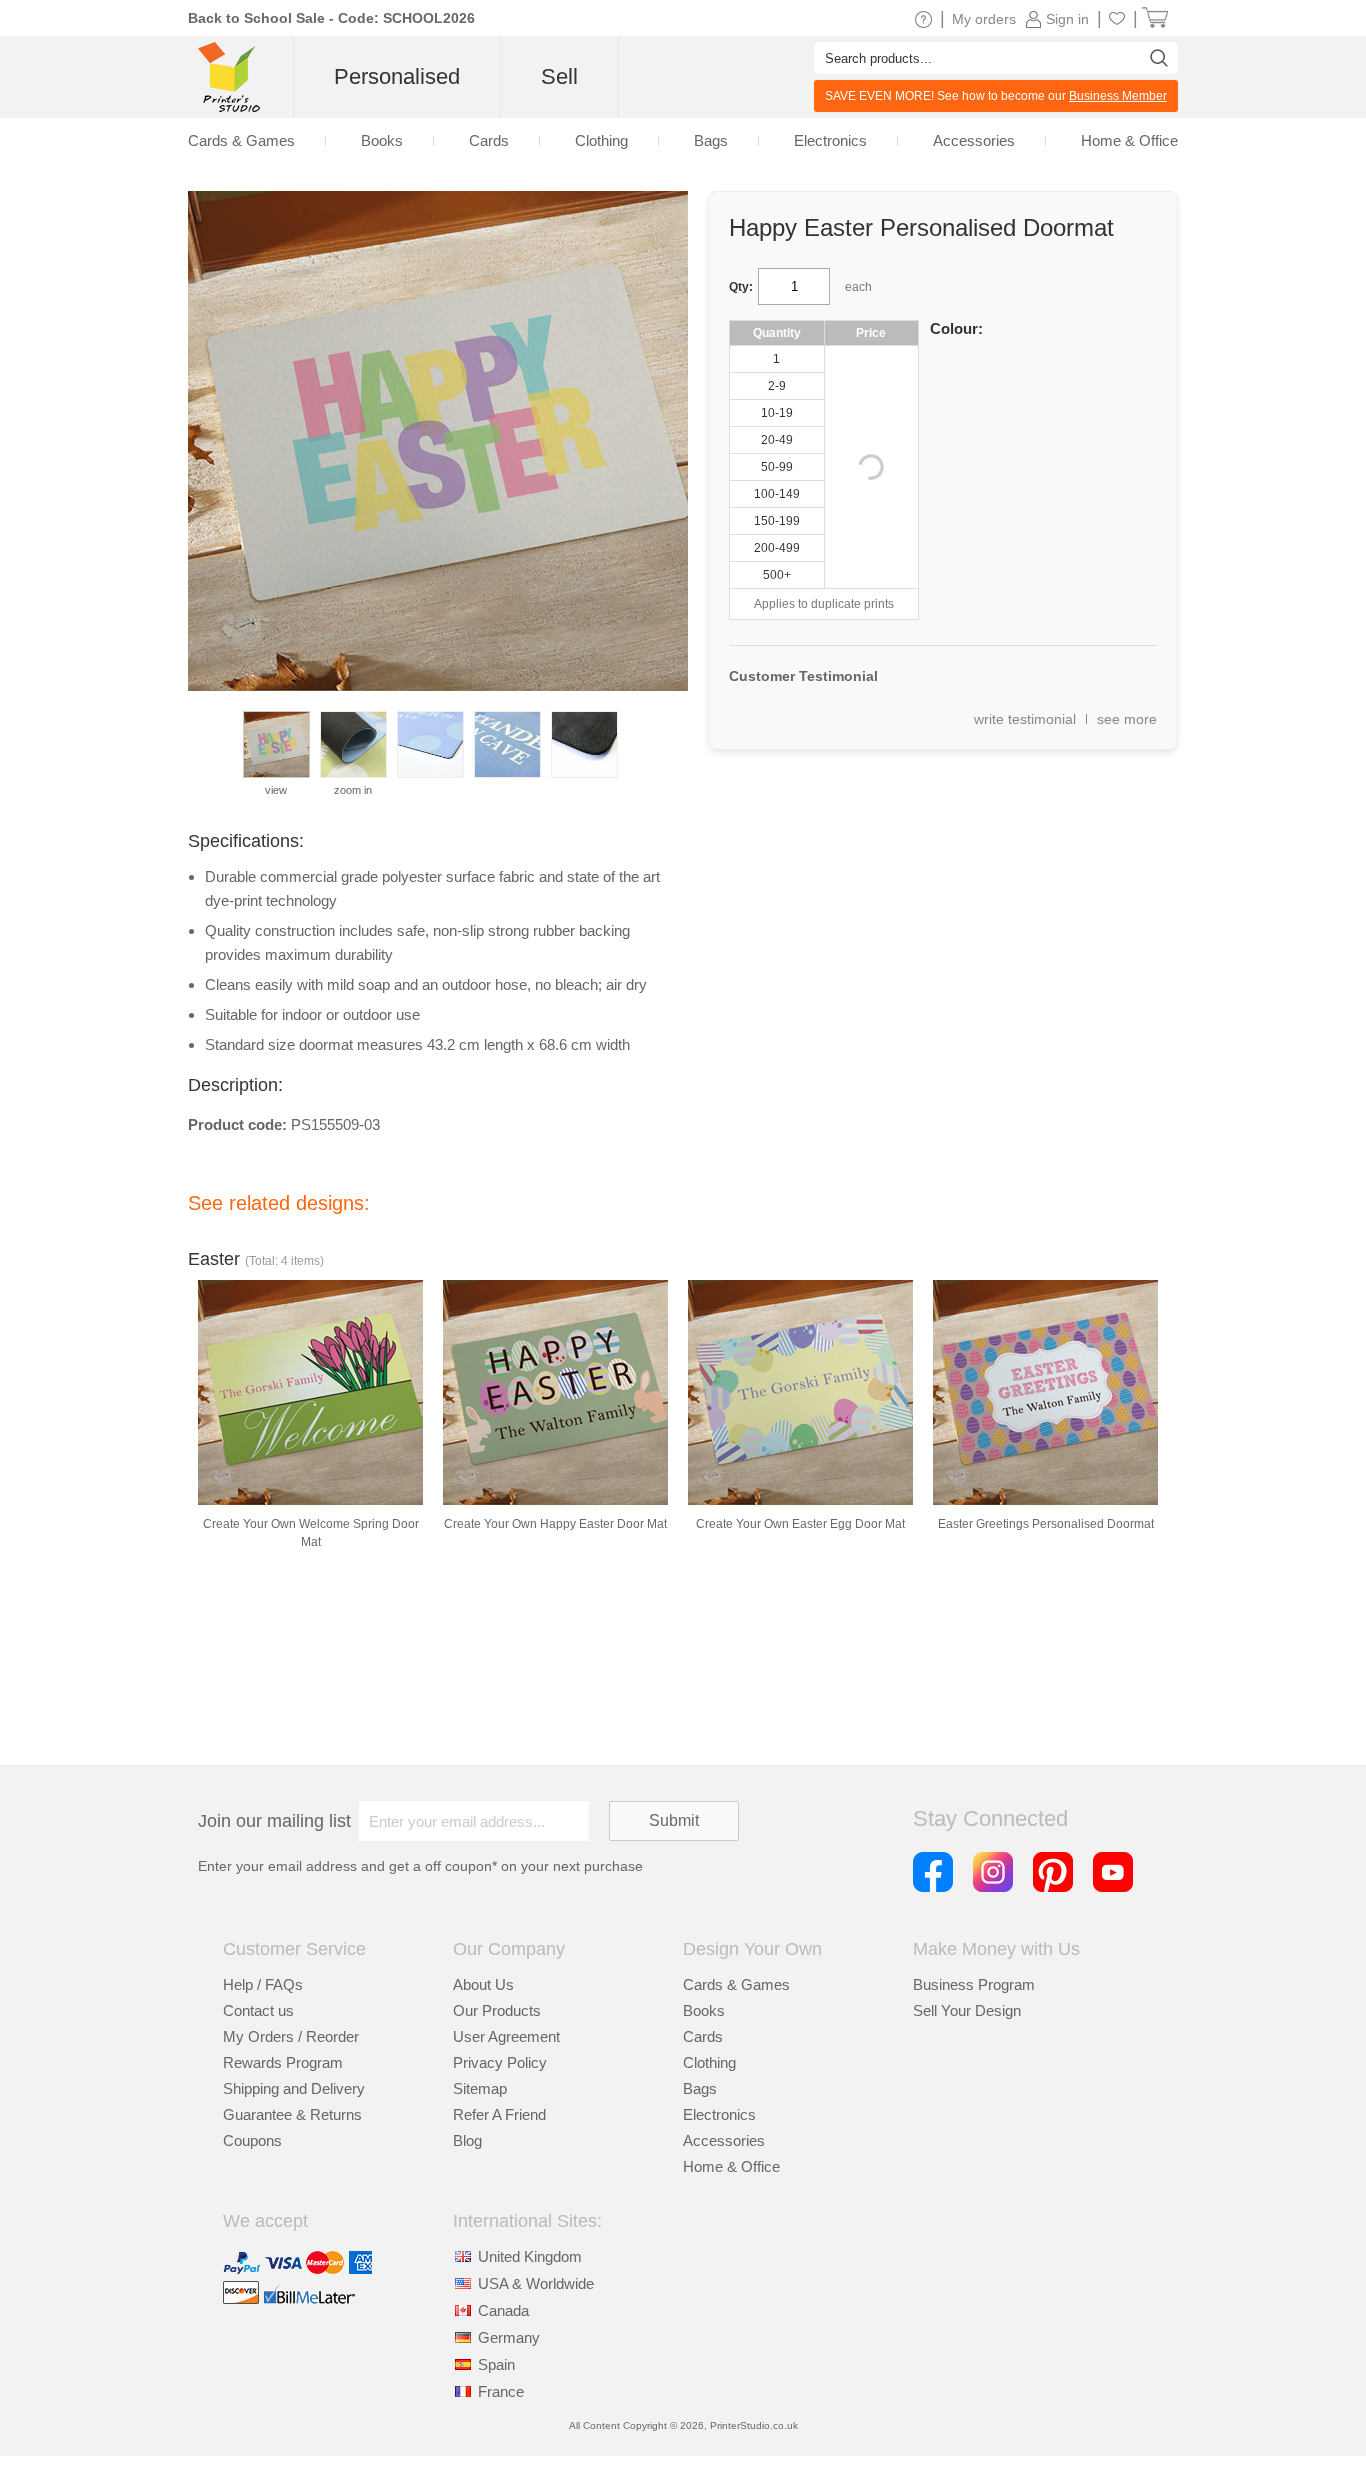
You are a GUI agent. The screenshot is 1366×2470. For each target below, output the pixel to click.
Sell (559, 76)
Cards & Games (736, 1984)
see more (1127, 719)
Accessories (724, 2140)
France (501, 2391)
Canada (503, 2310)
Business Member (1118, 96)
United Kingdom (530, 2256)
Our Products (497, 2010)
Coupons (252, 2140)
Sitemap (480, 2088)
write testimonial (1025, 719)
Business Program (974, 1984)
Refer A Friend (499, 2114)
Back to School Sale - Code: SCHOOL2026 (331, 18)
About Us (483, 1984)
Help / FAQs (263, 1984)
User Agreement (506, 2036)
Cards (703, 2036)
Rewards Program (283, 2062)
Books (704, 2010)
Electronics (719, 2114)
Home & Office (731, 2166)
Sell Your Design (967, 2010)
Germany (509, 2337)
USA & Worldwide (536, 2283)
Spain (496, 2364)
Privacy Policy (500, 2062)
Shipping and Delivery (294, 2088)
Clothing (709, 2062)
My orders (984, 19)
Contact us (258, 2010)
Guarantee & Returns (292, 2114)
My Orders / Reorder (291, 2036)
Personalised (397, 76)
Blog (467, 2140)
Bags (700, 2088)
